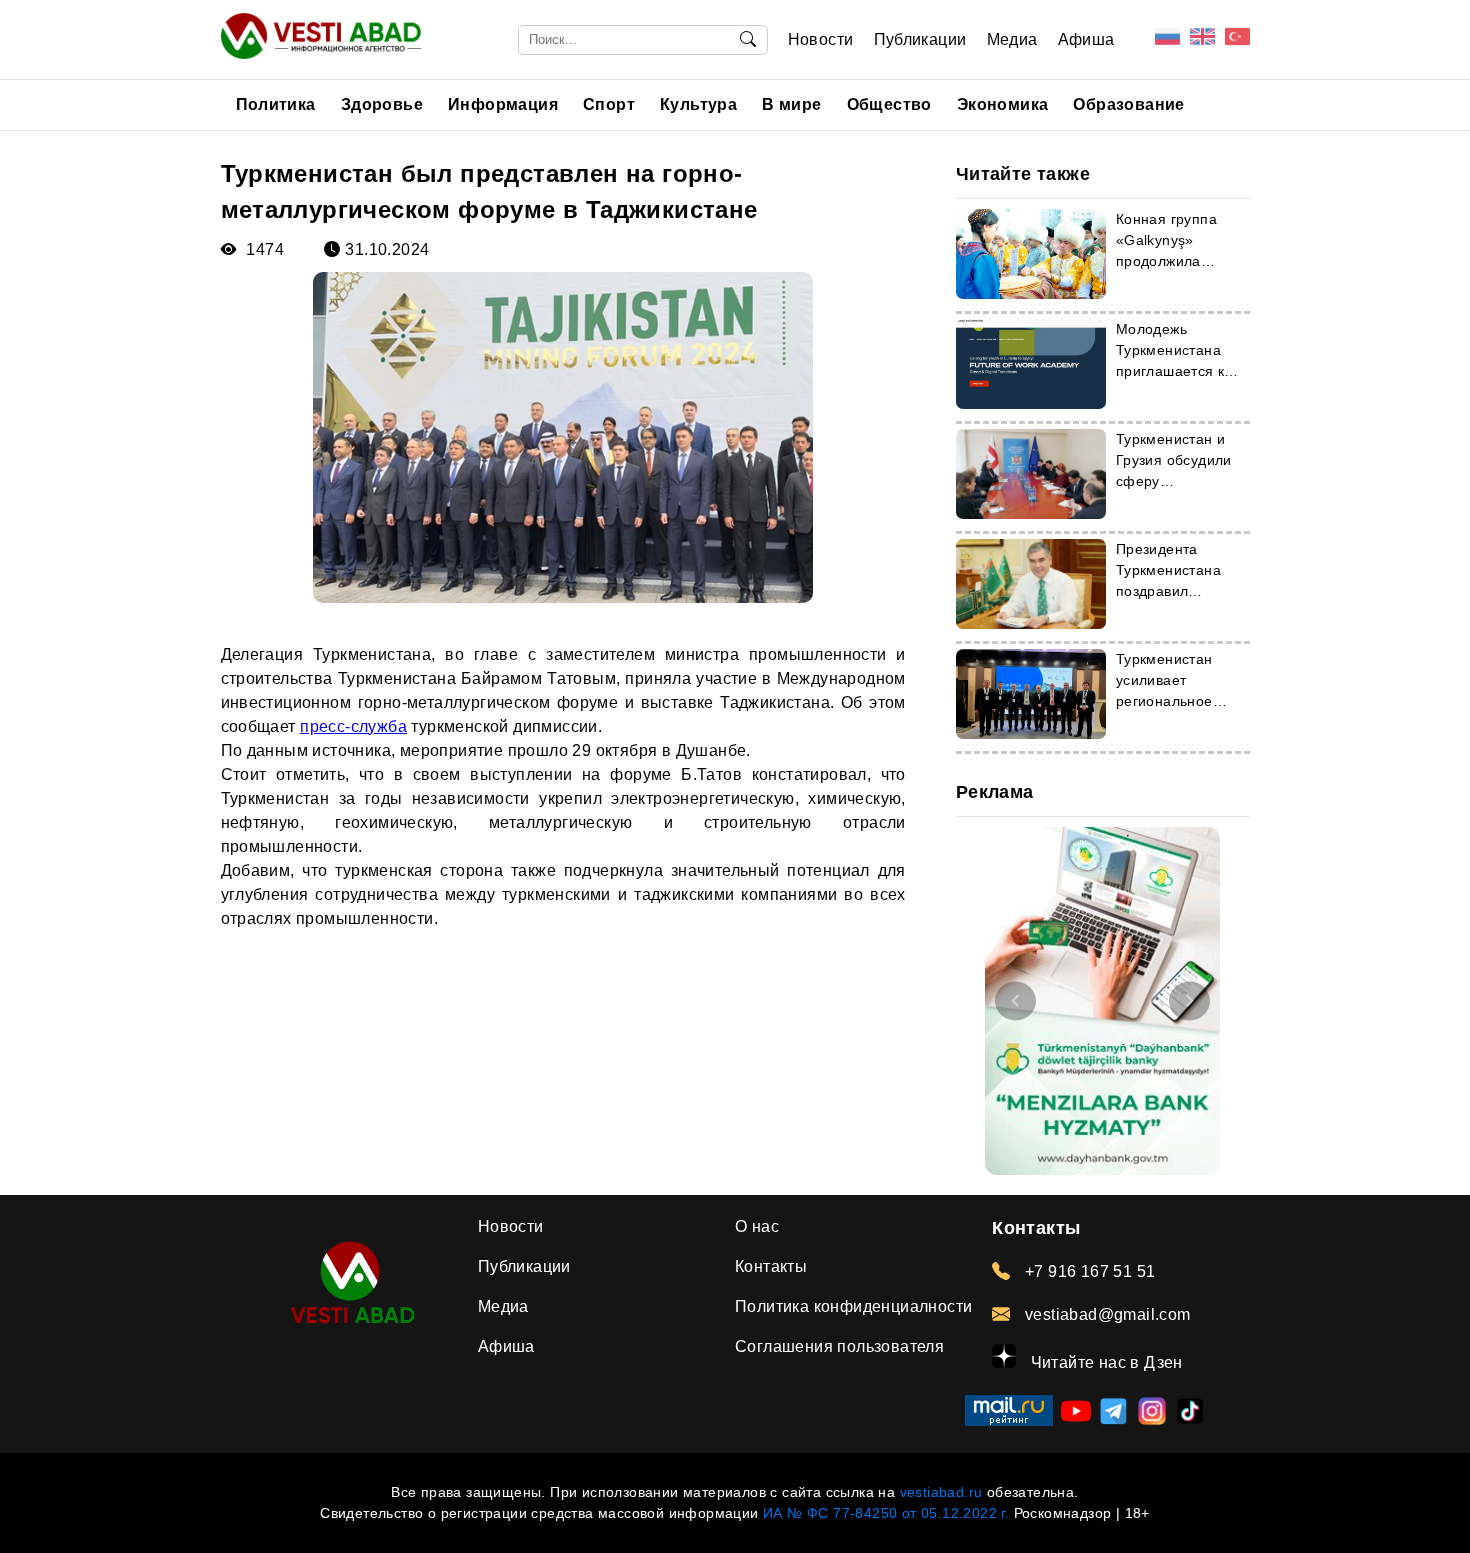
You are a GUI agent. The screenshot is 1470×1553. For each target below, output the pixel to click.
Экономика (1003, 104)
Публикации (920, 39)
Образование (1128, 104)
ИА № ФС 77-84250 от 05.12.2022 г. (886, 1513)
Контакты (771, 1266)
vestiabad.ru (941, 1492)
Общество (889, 104)
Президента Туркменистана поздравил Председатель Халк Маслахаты (1173, 591)
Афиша (1086, 39)
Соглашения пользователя (839, 1346)
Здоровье (382, 104)
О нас (757, 1226)
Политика (276, 104)
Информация (503, 104)
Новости (821, 39)
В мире (791, 104)
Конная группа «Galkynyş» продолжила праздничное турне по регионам (1182, 261)
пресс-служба (353, 726)
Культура (698, 104)
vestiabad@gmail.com (1105, 1314)
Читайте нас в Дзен (1104, 1362)
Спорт (609, 104)
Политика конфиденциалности (853, 1306)
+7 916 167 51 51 (1088, 1271)
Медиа (1012, 39)
